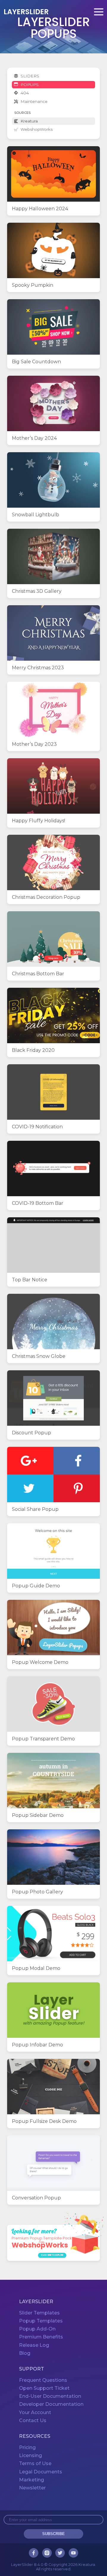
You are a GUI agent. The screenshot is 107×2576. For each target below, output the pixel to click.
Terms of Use (35, 2463)
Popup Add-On (37, 2329)
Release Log (34, 2345)
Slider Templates (39, 2313)
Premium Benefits (41, 2337)
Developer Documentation (51, 2404)
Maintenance (34, 101)
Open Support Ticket (44, 2388)
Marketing (32, 2480)
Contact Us (33, 2420)
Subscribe (53, 2534)
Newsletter (32, 2488)
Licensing (30, 2455)
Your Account (35, 2412)
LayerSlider (26, 12)
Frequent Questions (43, 2380)
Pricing (27, 2447)
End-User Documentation (50, 2396)
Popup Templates (41, 2321)
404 (25, 93)
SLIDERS (30, 76)
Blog (25, 2353)
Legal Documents (41, 2472)
